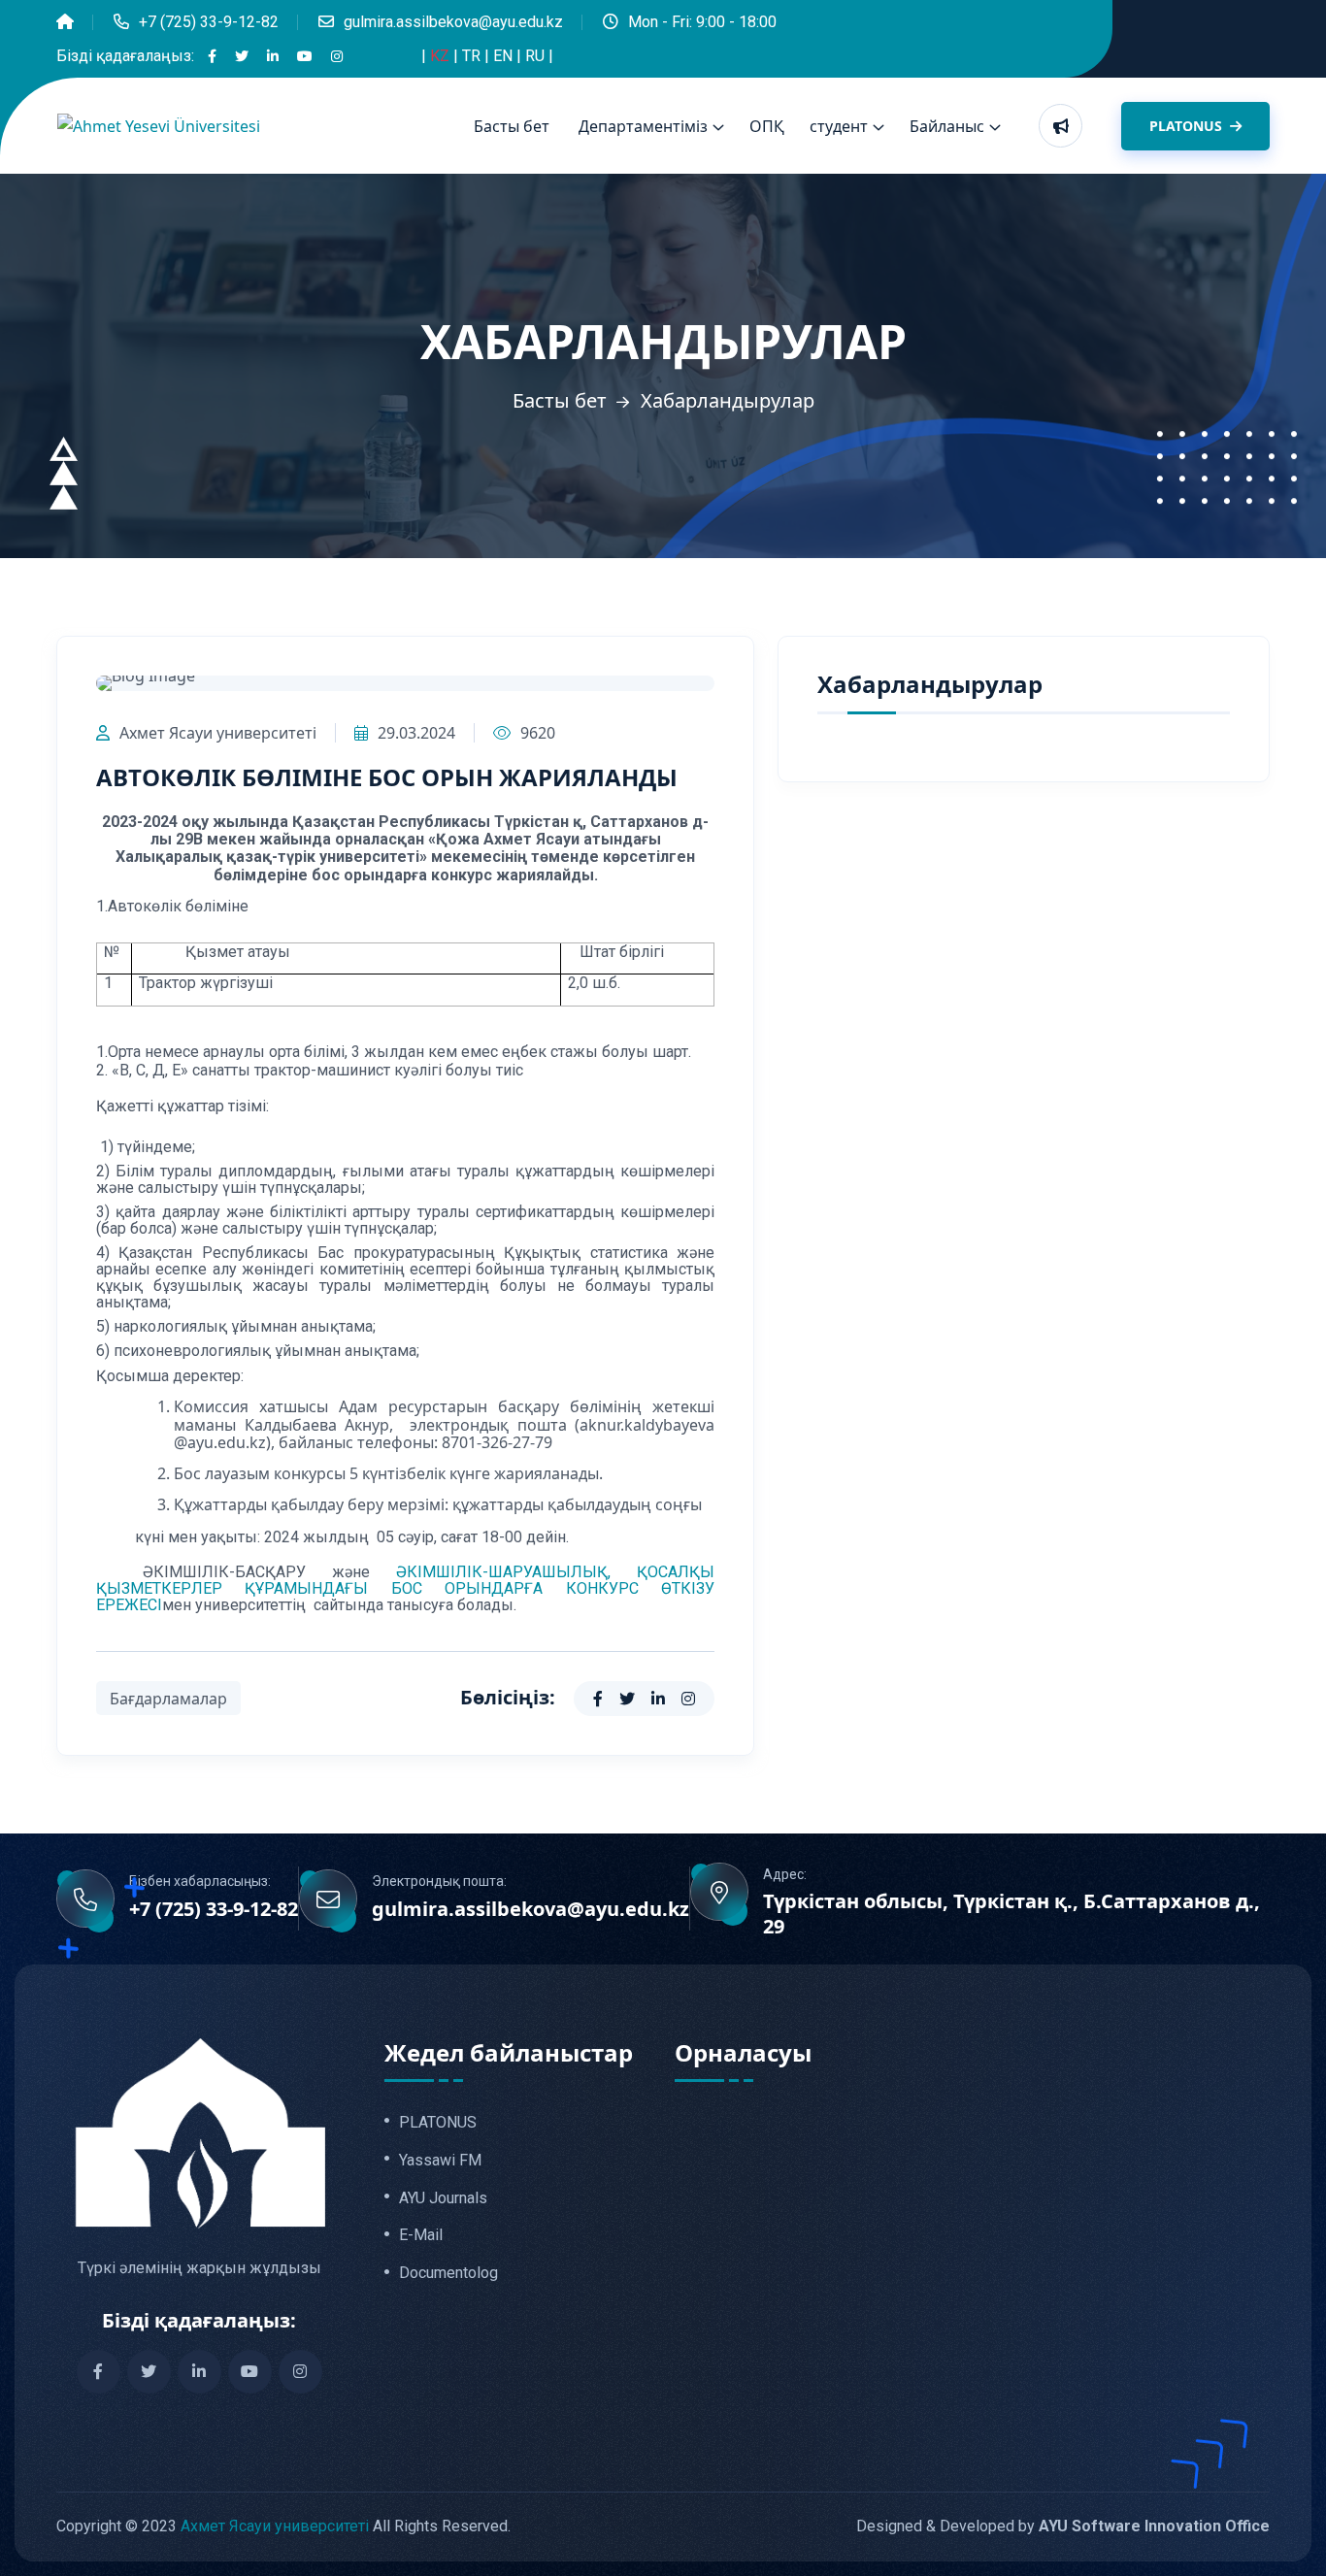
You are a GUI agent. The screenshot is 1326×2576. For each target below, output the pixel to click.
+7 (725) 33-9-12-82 (209, 22)
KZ (442, 56)
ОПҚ (767, 126)
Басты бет (512, 126)
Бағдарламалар (168, 1699)
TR (473, 56)
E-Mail (421, 2235)
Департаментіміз (643, 126)
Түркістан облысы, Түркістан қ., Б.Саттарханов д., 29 (1011, 1914)
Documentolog (448, 2273)
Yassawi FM (440, 2161)
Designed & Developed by (1063, 2526)
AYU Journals (443, 2198)
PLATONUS (1188, 126)
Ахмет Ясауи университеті (218, 733)
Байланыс (947, 126)
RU (537, 56)
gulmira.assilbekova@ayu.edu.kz (453, 22)
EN (505, 56)
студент (839, 126)
